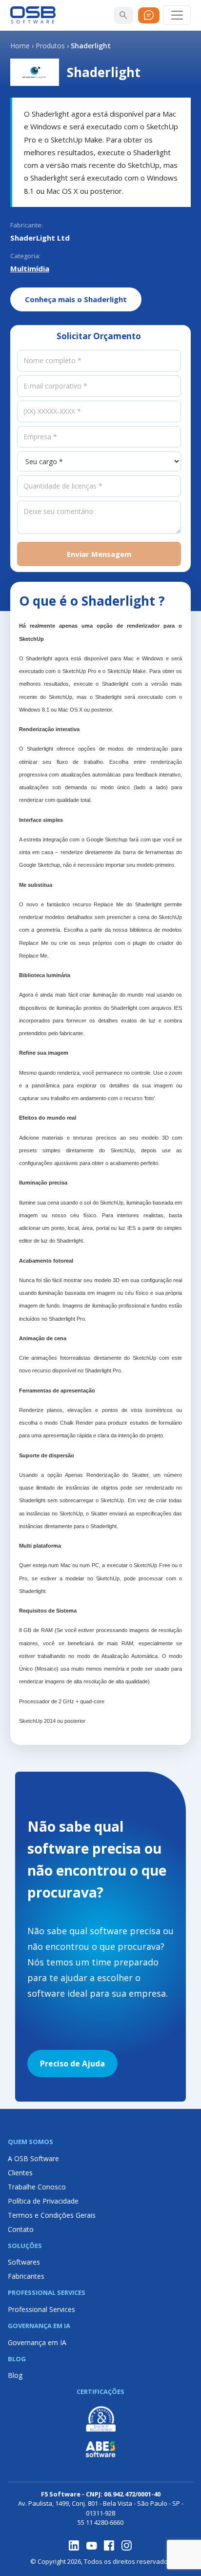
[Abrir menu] (177, 15)
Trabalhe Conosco (37, 2187)
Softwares (24, 2262)
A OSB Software (33, 2158)
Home (20, 46)
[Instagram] (127, 2546)
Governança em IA (37, 2342)
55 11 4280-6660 (100, 2522)
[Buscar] (123, 15)
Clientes (20, 2173)
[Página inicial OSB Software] (33, 15)
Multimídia (30, 268)
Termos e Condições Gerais (52, 2215)
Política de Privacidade (43, 2201)
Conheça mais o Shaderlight (76, 299)
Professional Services (41, 2309)
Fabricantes (26, 2276)
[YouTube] (92, 2546)
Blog (15, 2375)
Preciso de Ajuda (72, 2064)
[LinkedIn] (74, 2546)
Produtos (50, 46)
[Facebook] (109, 2546)
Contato (21, 2229)
